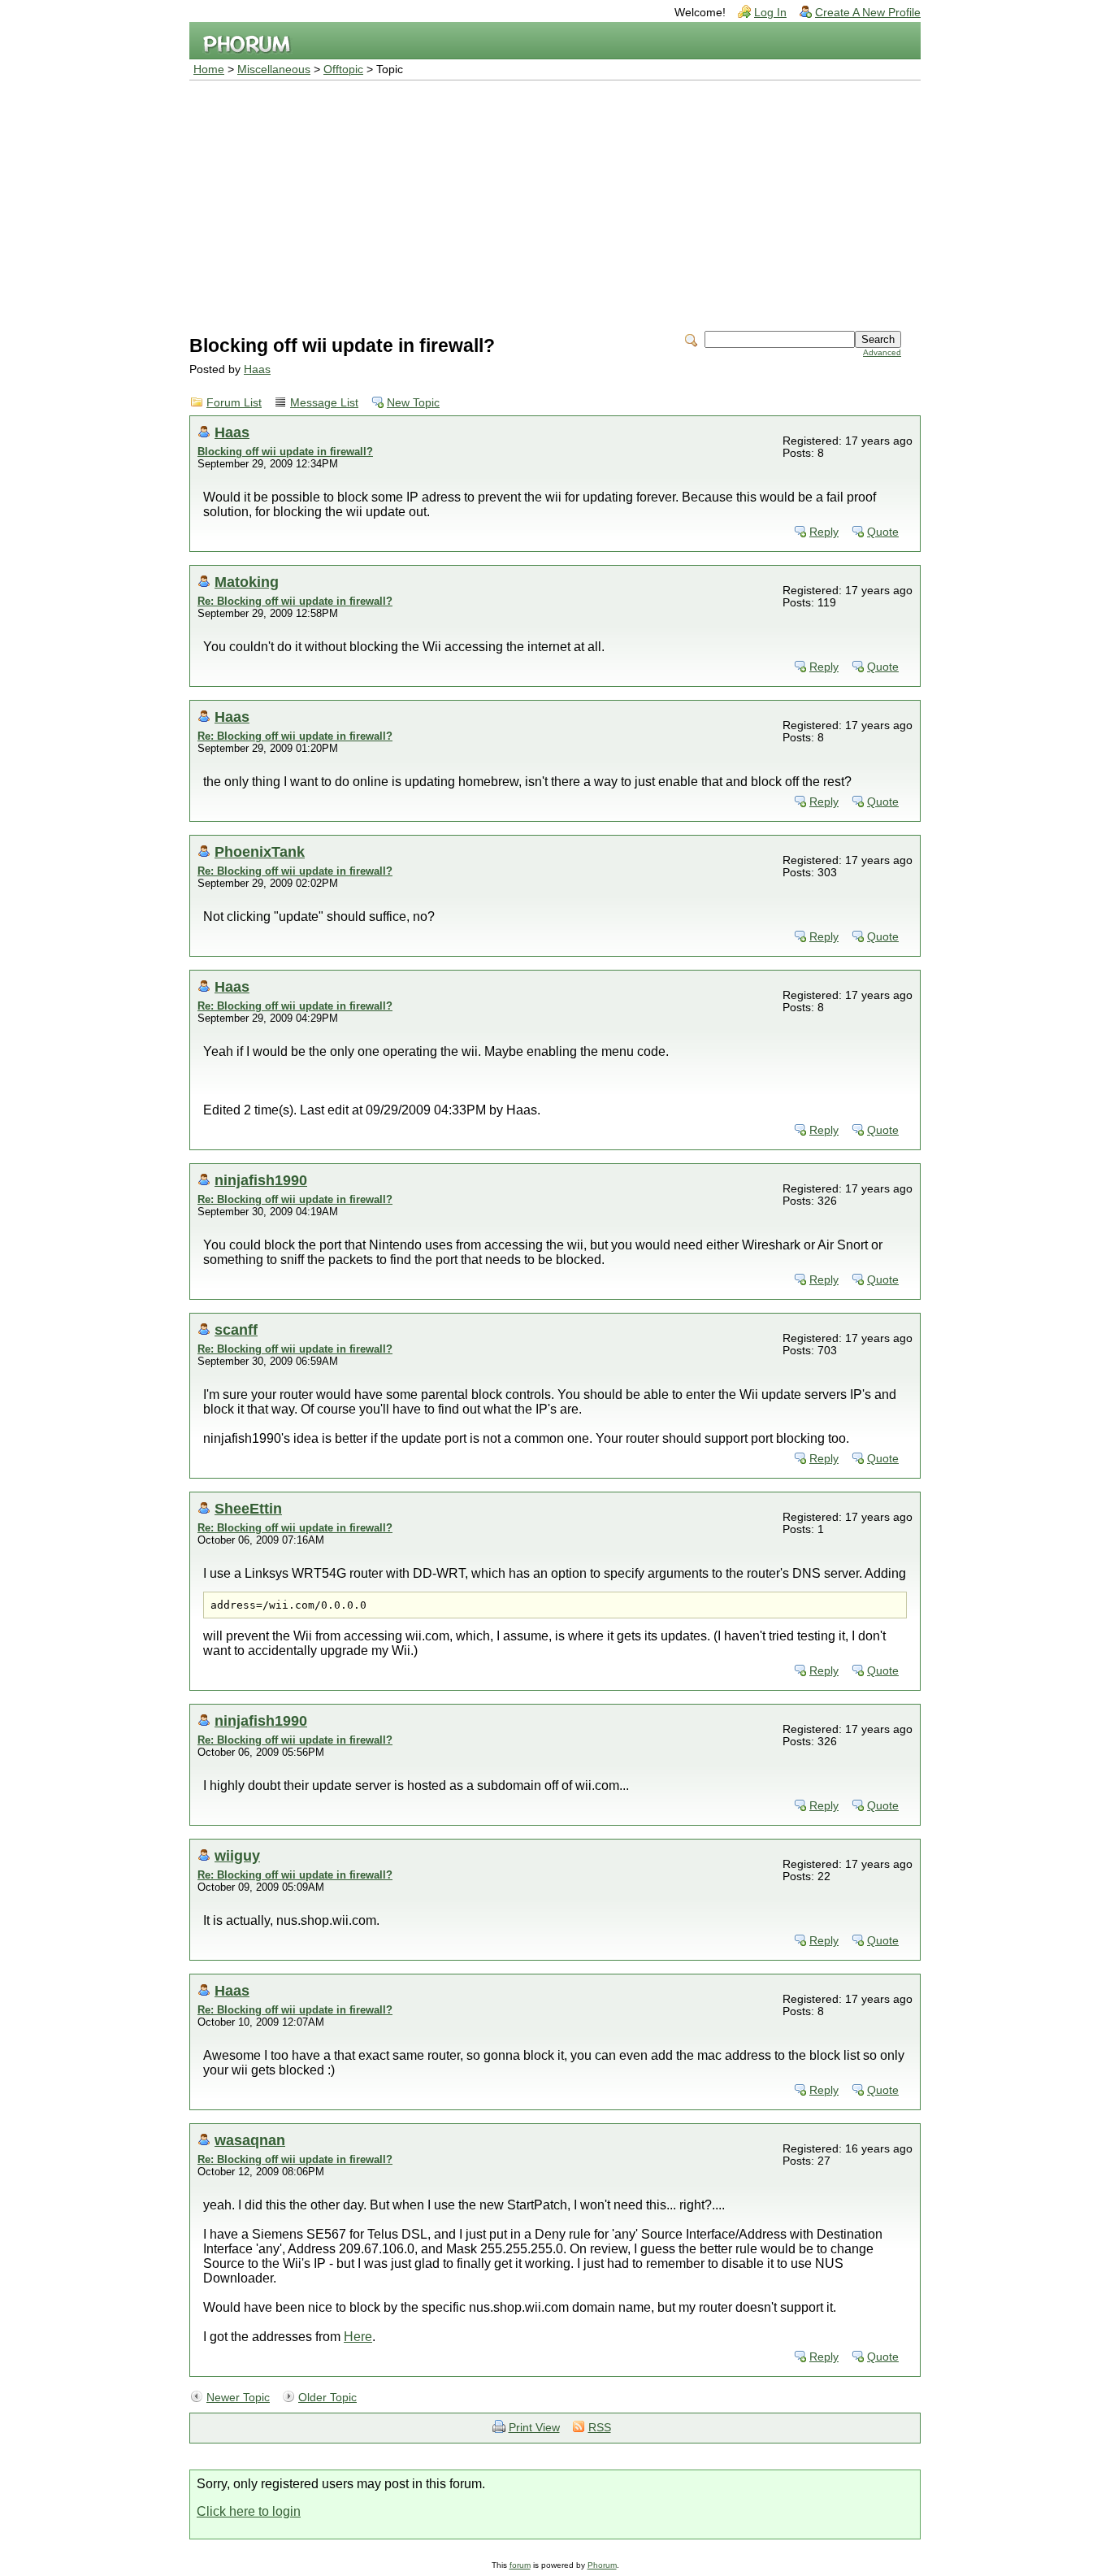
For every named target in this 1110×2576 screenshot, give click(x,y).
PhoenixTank (260, 851)
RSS (600, 2428)
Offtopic (343, 70)
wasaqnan (250, 2140)
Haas (257, 369)
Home (209, 70)
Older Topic (327, 2398)
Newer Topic (238, 2398)
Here (358, 2337)
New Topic (413, 403)
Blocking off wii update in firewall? (285, 452)
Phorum (602, 2565)
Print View (534, 2428)
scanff (236, 1329)
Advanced (882, 352)
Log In (770, 13)
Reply (824, 532)
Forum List (234, 403)
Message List (324, 403)
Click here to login (249, 2511)
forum (520, 2565)
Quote (883, 532)
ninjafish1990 (261, 1180)
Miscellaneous (274, 70)
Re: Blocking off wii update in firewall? (295, 601)
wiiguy (237, 1855)
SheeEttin (248, 1508)
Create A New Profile (868, 13)
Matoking (247, 582)
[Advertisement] (555, 202)
